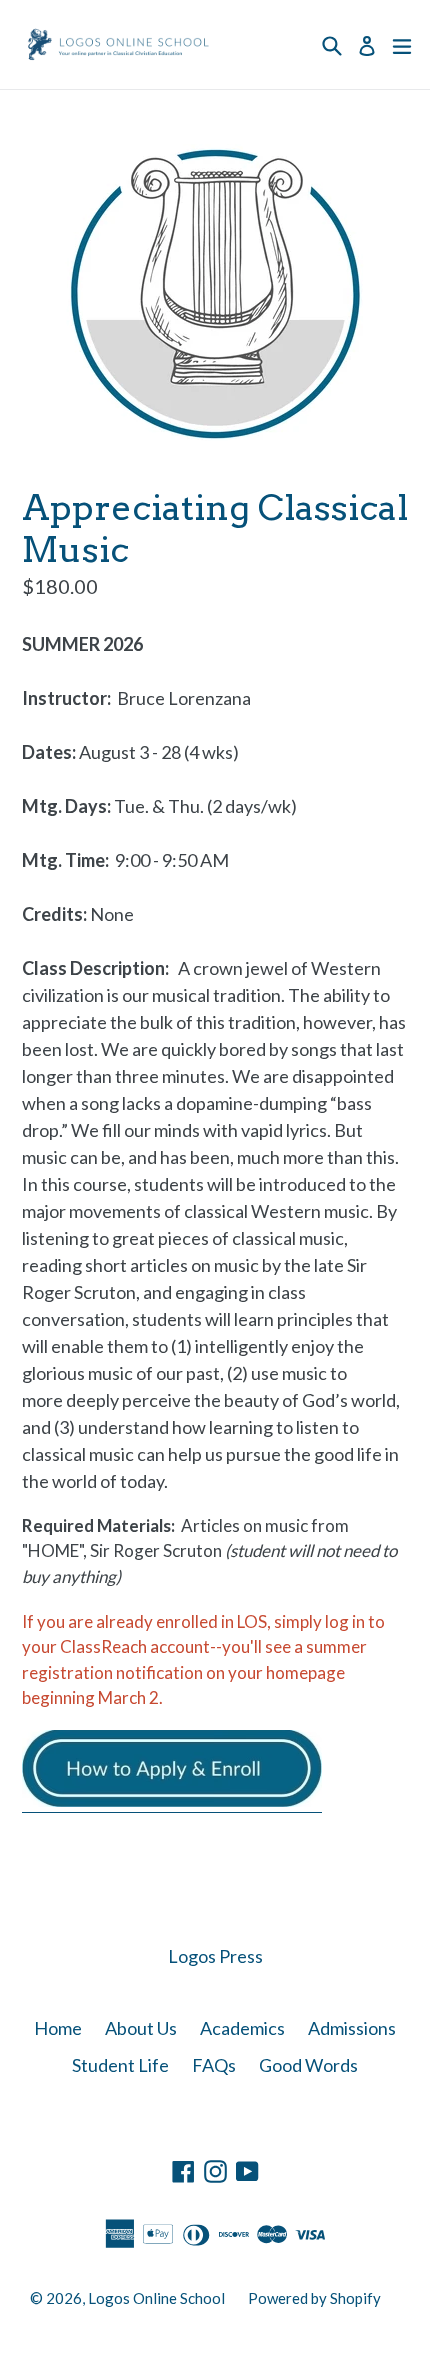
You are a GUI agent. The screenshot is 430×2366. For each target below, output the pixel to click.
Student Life (120, 2065)
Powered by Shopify (314, 2298)
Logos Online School (156, 2298)
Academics (242, 2028)
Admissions (352, 2028)
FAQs (214, 2065)
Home (58, 2028)
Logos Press (215, 1956)
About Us (141, 2028)
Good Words (308, 2065)
